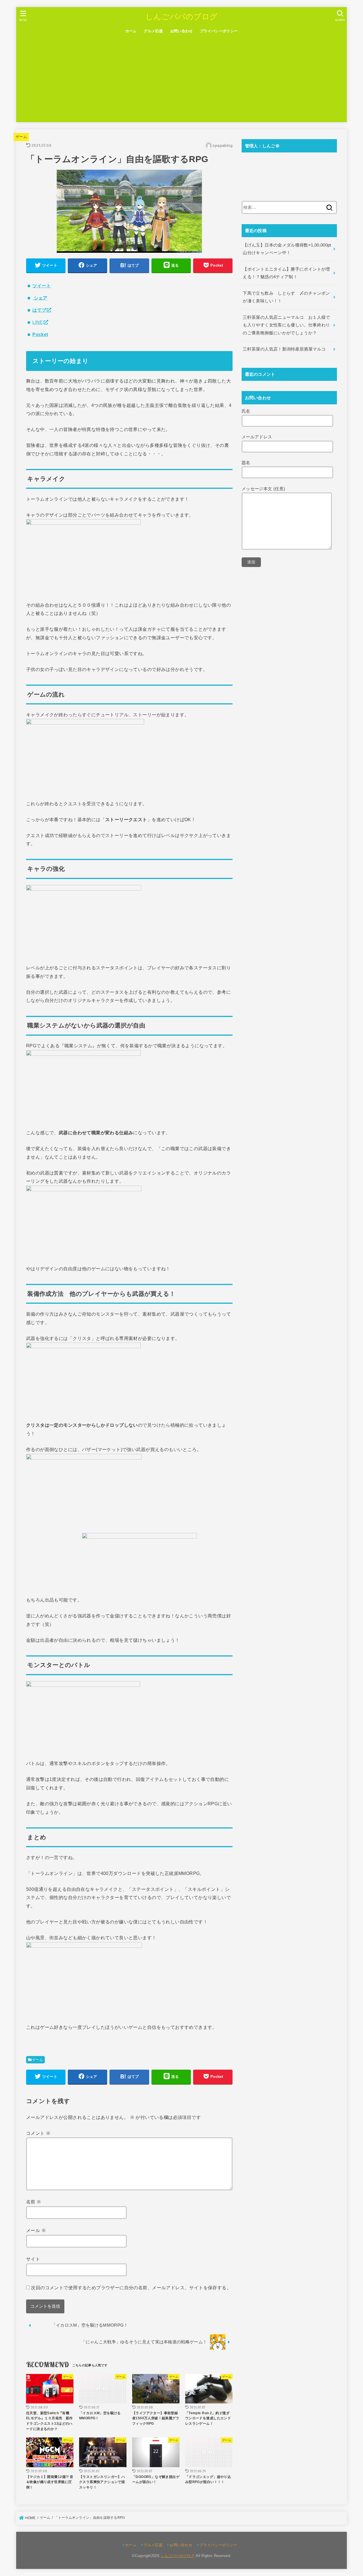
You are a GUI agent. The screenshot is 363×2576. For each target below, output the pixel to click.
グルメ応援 (153, 31)
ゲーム (21, 137)
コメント (38, 2133)
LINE (38, 322)
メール (36, 2230)
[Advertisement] (181, 80)
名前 (34, 2202)
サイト (33, 2259)
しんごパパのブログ (182, 16)
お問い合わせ (181, 31)
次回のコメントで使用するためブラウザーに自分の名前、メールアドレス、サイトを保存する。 (131, 2288)
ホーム (131, 31)
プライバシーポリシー (219, 31)
